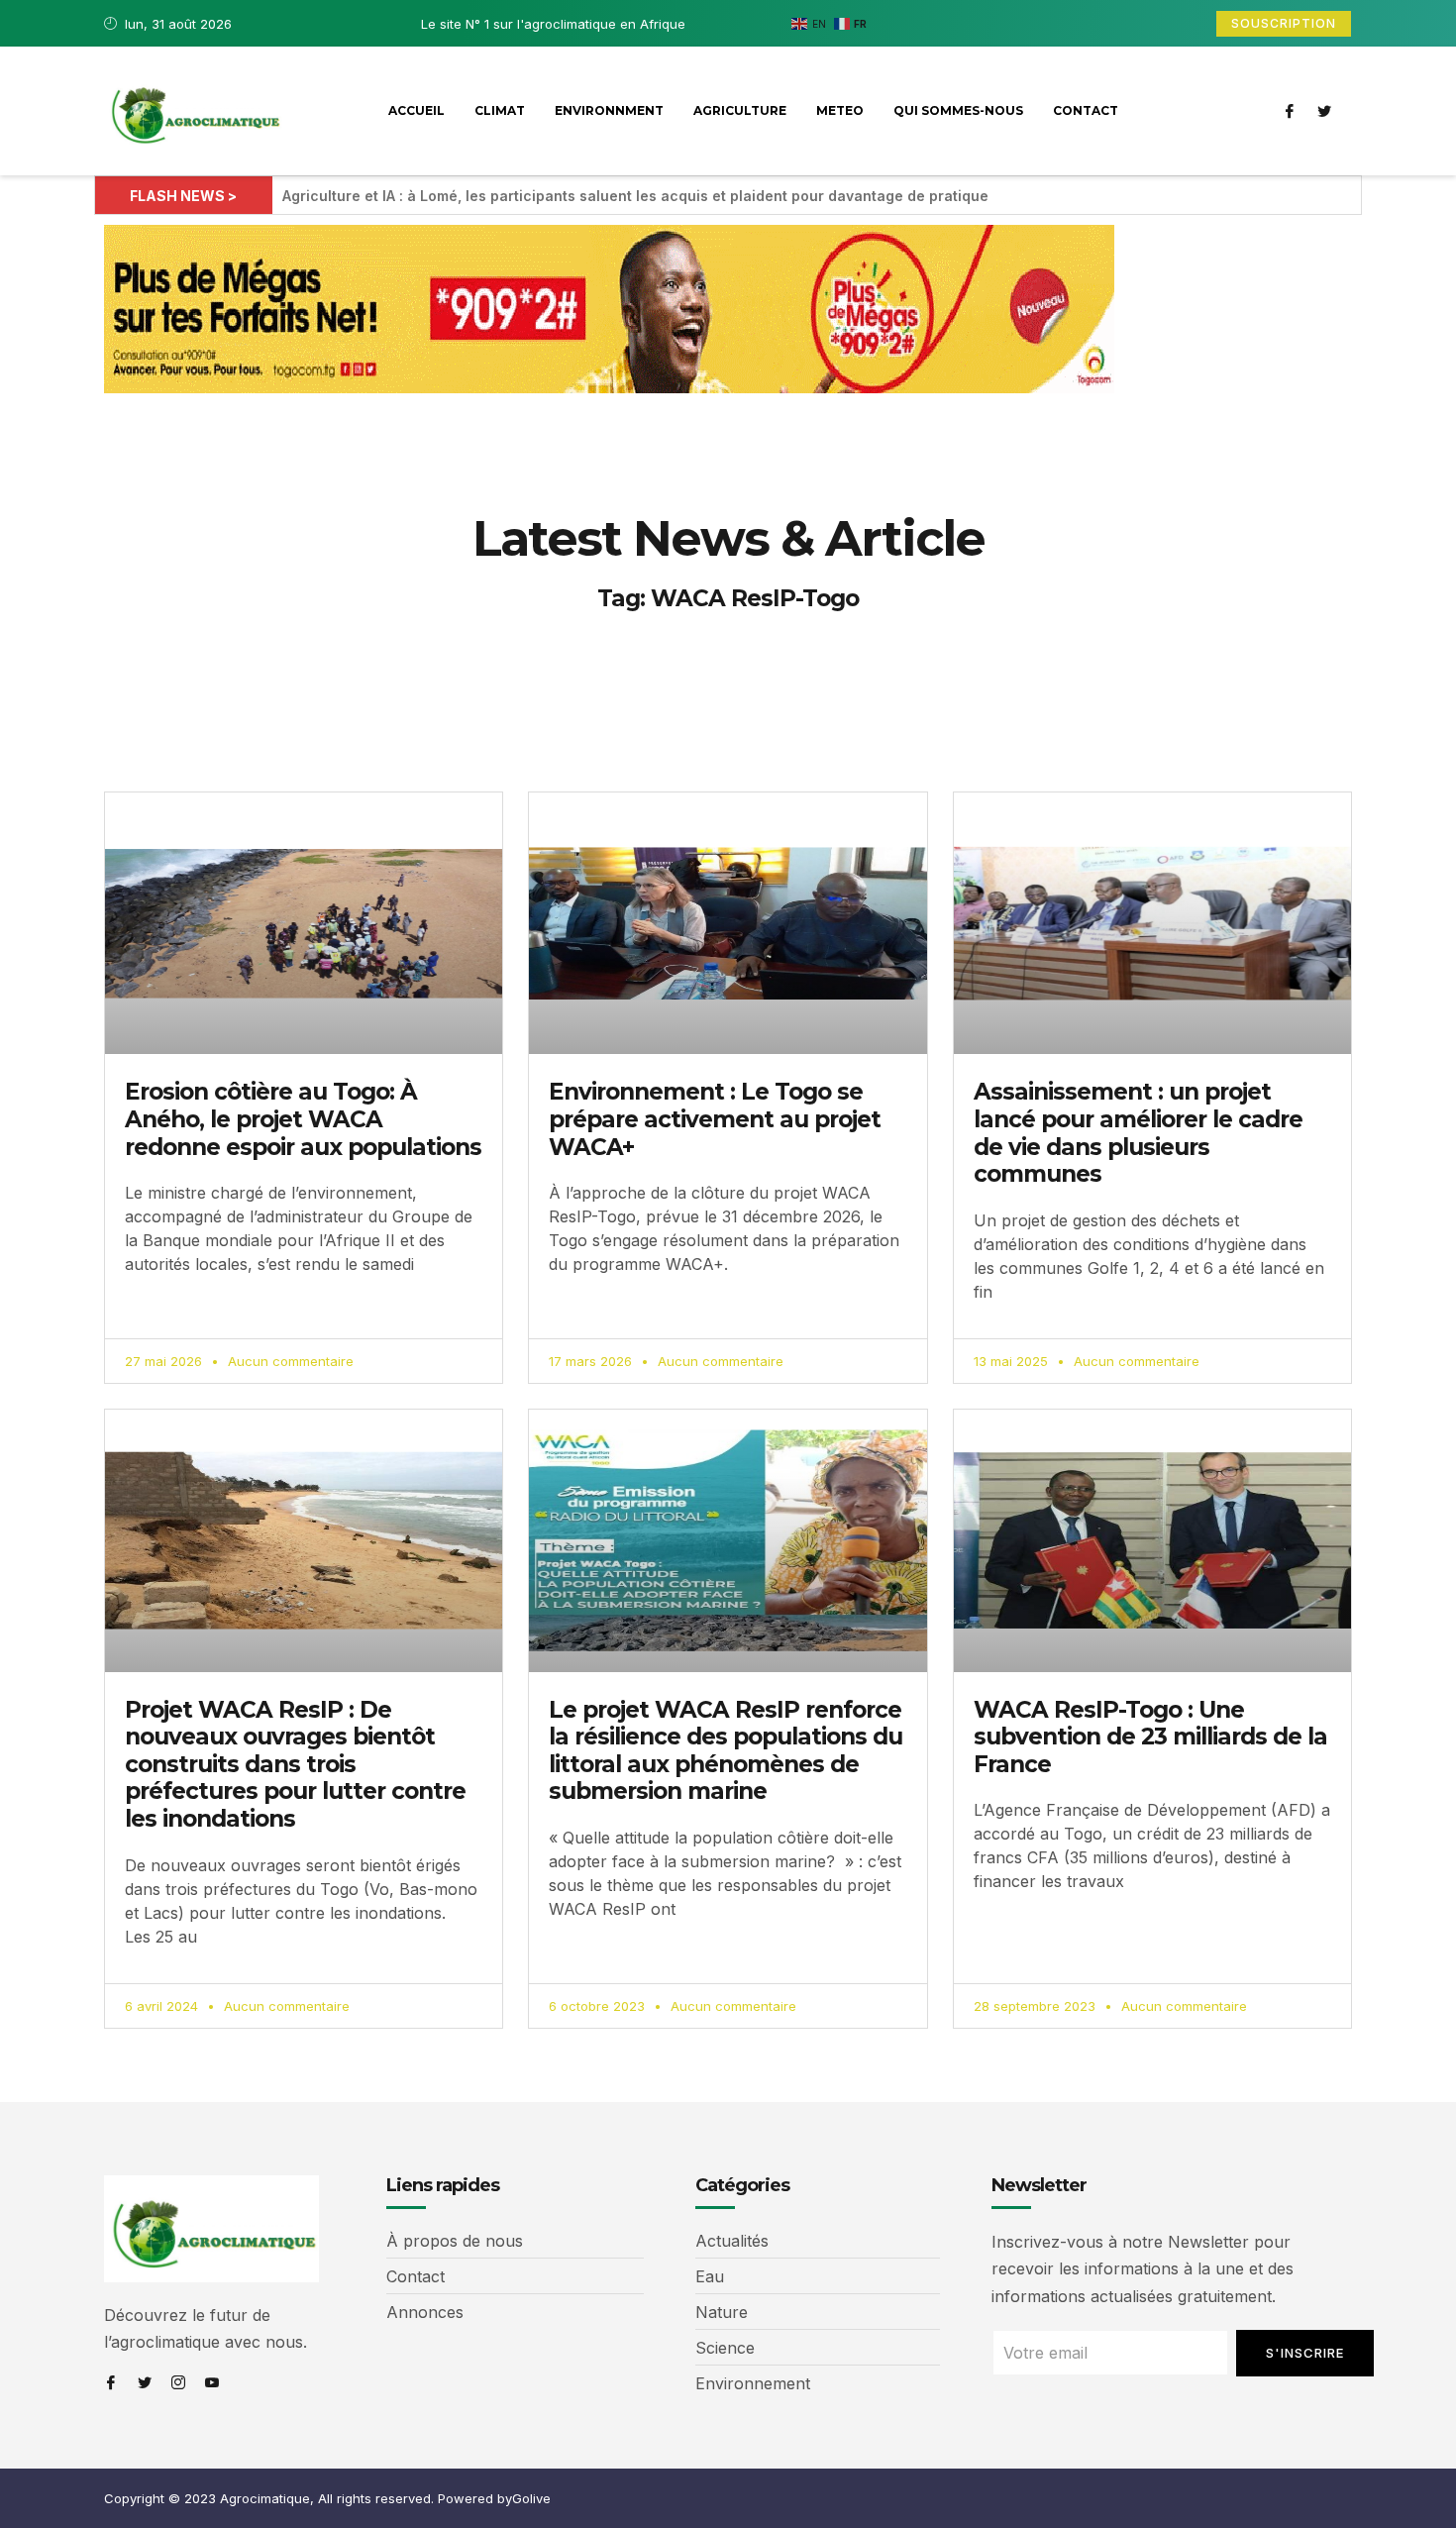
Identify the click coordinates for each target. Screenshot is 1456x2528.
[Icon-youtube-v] (212, 2382)
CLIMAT (500, 110)
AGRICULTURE (740, 110)
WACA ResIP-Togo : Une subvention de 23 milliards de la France (1150, 1737)
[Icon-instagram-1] (178, 2382)
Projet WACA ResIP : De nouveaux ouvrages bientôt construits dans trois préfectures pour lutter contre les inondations (295, 1764)
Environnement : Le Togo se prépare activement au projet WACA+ (715, 1119)
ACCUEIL (416, 110)
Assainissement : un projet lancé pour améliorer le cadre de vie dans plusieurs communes (1138, 1133)
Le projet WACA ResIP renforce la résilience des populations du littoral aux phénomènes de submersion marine (726, 1751)
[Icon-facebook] (1290, 111)
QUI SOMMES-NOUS (958, 110)
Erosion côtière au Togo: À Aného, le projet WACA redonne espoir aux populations (303, 1119)
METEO (840, 110)
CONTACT (1086, 110)
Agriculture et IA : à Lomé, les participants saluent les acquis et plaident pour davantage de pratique (635, 196)
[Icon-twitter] (1324, 111)
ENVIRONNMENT (609, 110)
